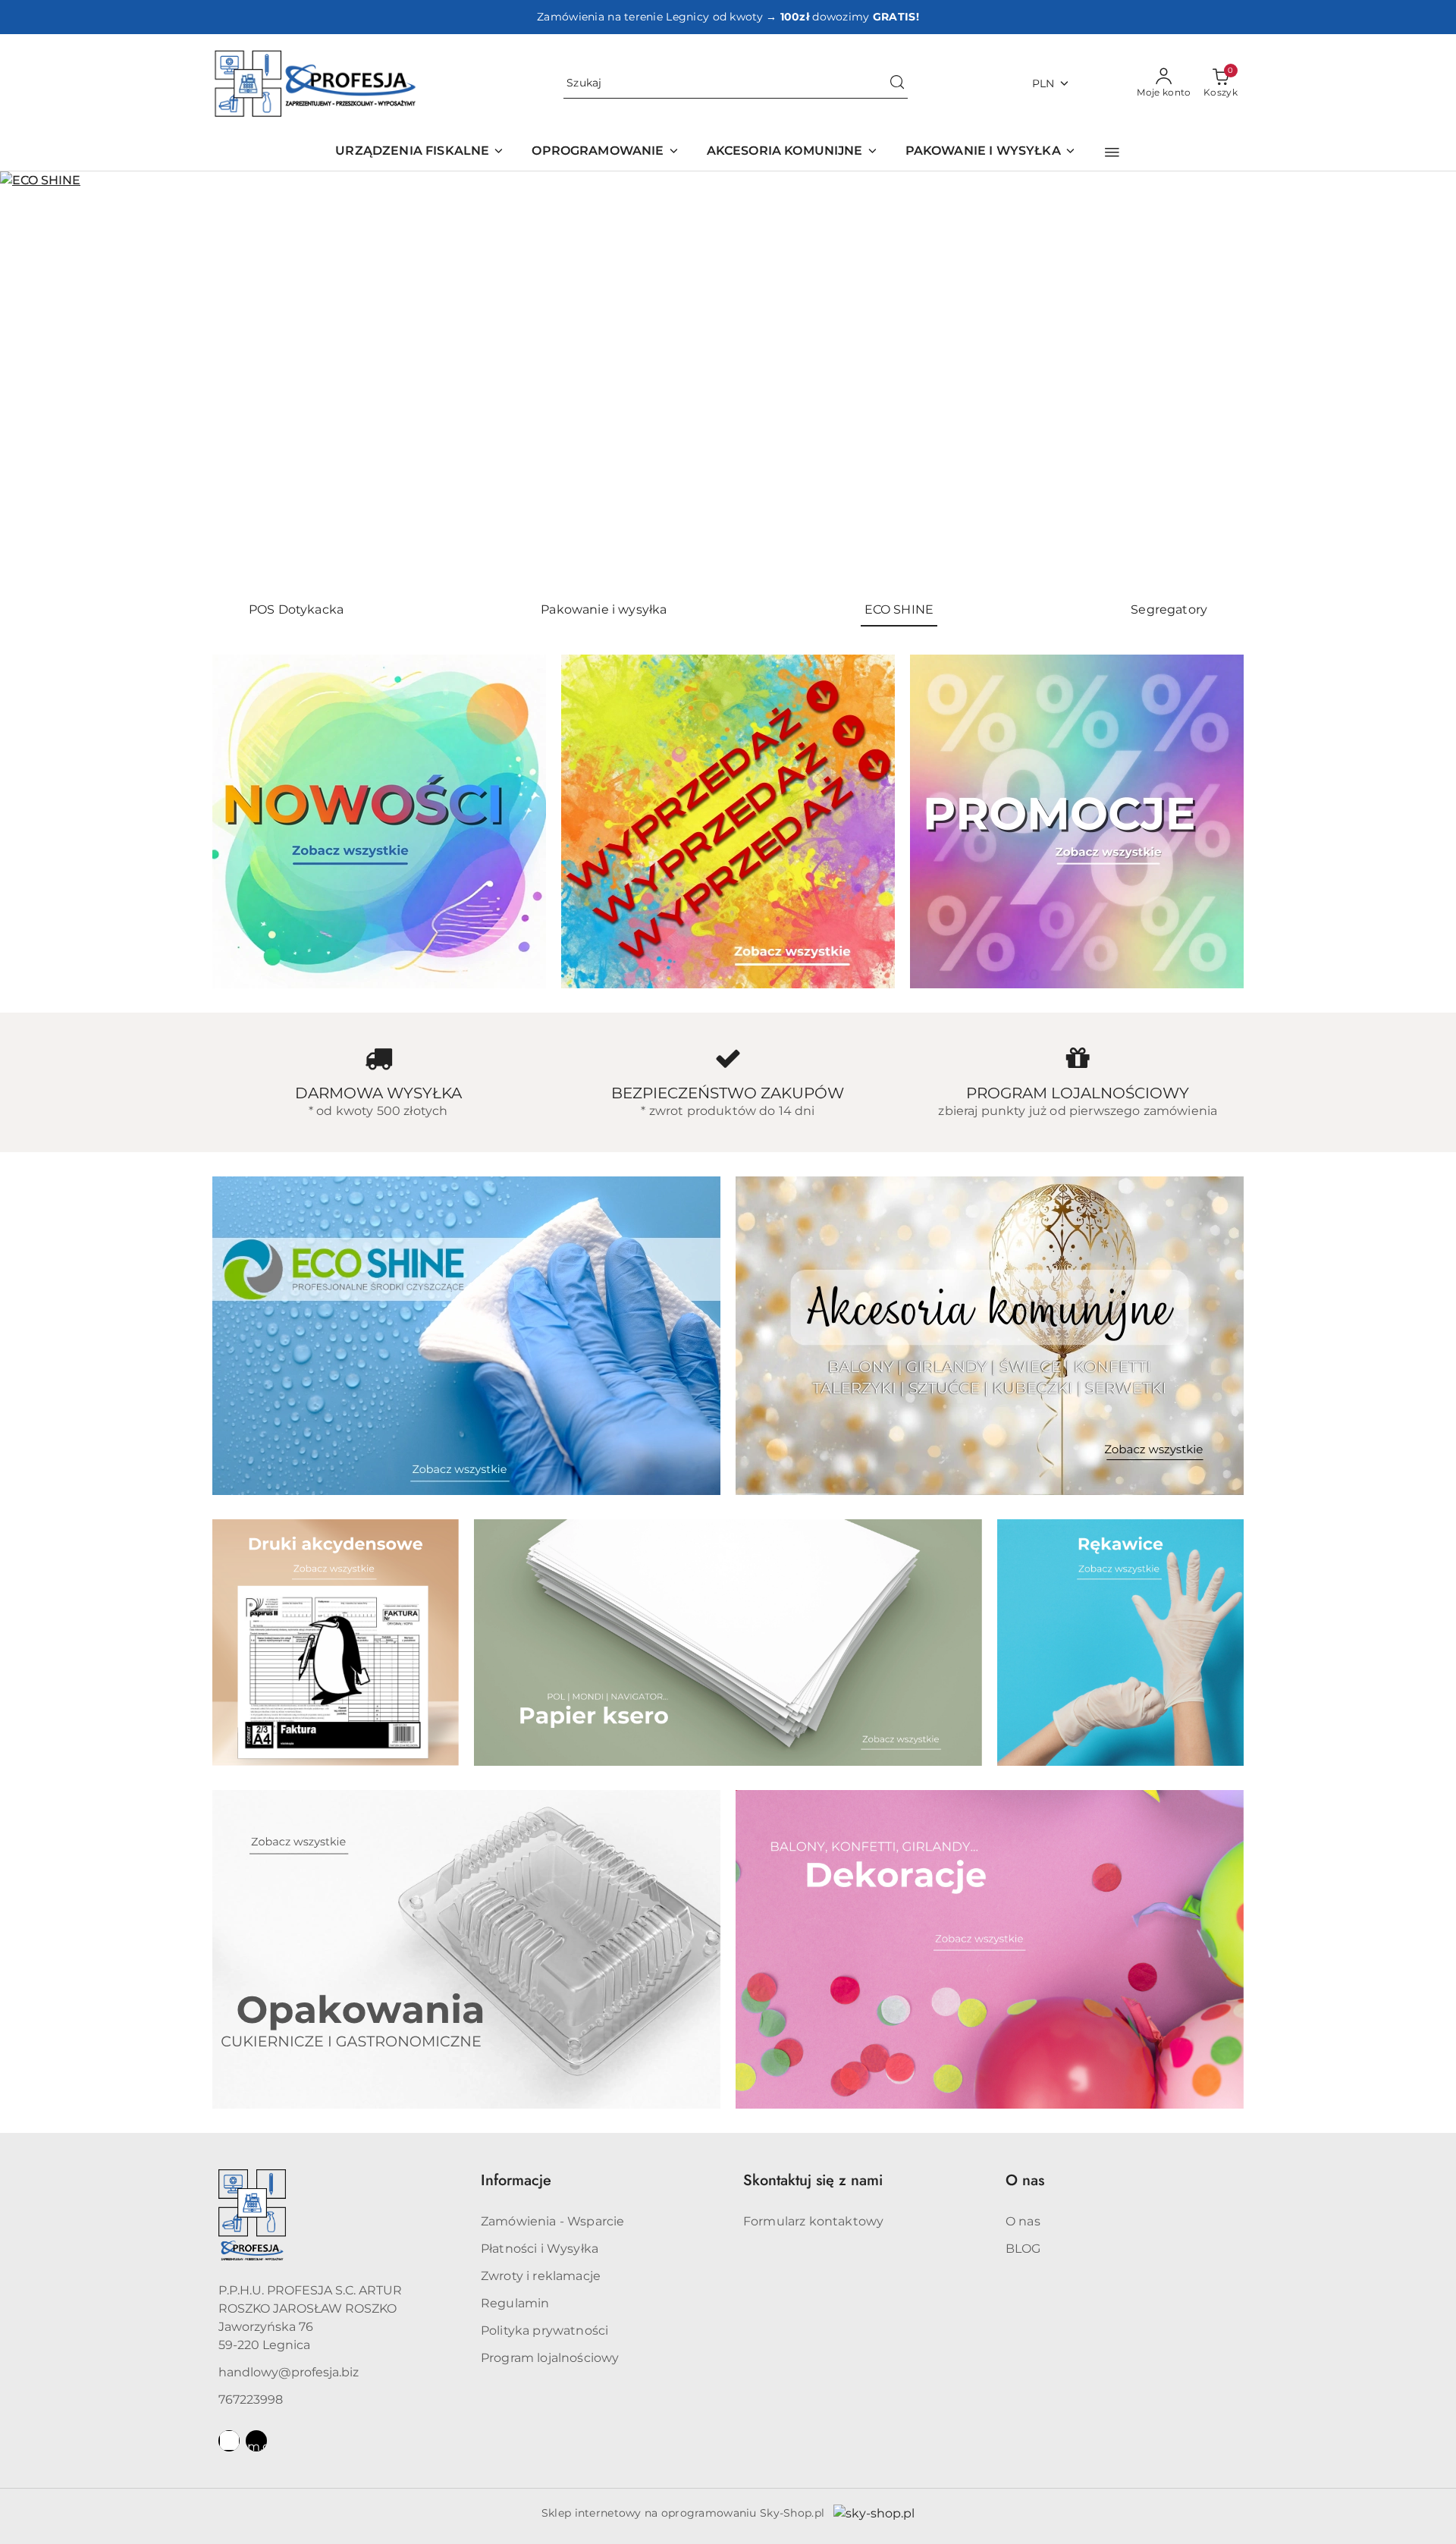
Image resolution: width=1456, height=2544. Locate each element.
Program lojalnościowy (550, 2358)
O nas (1023, 2221)
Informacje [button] (516, 2180)
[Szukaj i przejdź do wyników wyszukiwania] (897, 83)
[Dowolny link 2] (256, 2441)
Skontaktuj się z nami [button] (813, 2180)
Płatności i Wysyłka (540, 2249)
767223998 (251, 2400)
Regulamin (515, 2303)
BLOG (1023, 2249)
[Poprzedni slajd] (33, 380)
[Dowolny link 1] (229, 2441)
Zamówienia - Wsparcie (552, 2221)
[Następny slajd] (1423, 380)
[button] (1112, 152)
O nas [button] (1025, 2180)
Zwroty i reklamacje (541, 2276)
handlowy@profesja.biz (289, 2372)
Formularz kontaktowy (813, 2221)
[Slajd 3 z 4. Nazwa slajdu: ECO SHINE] (728, 380)
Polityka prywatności (544, 2330)
